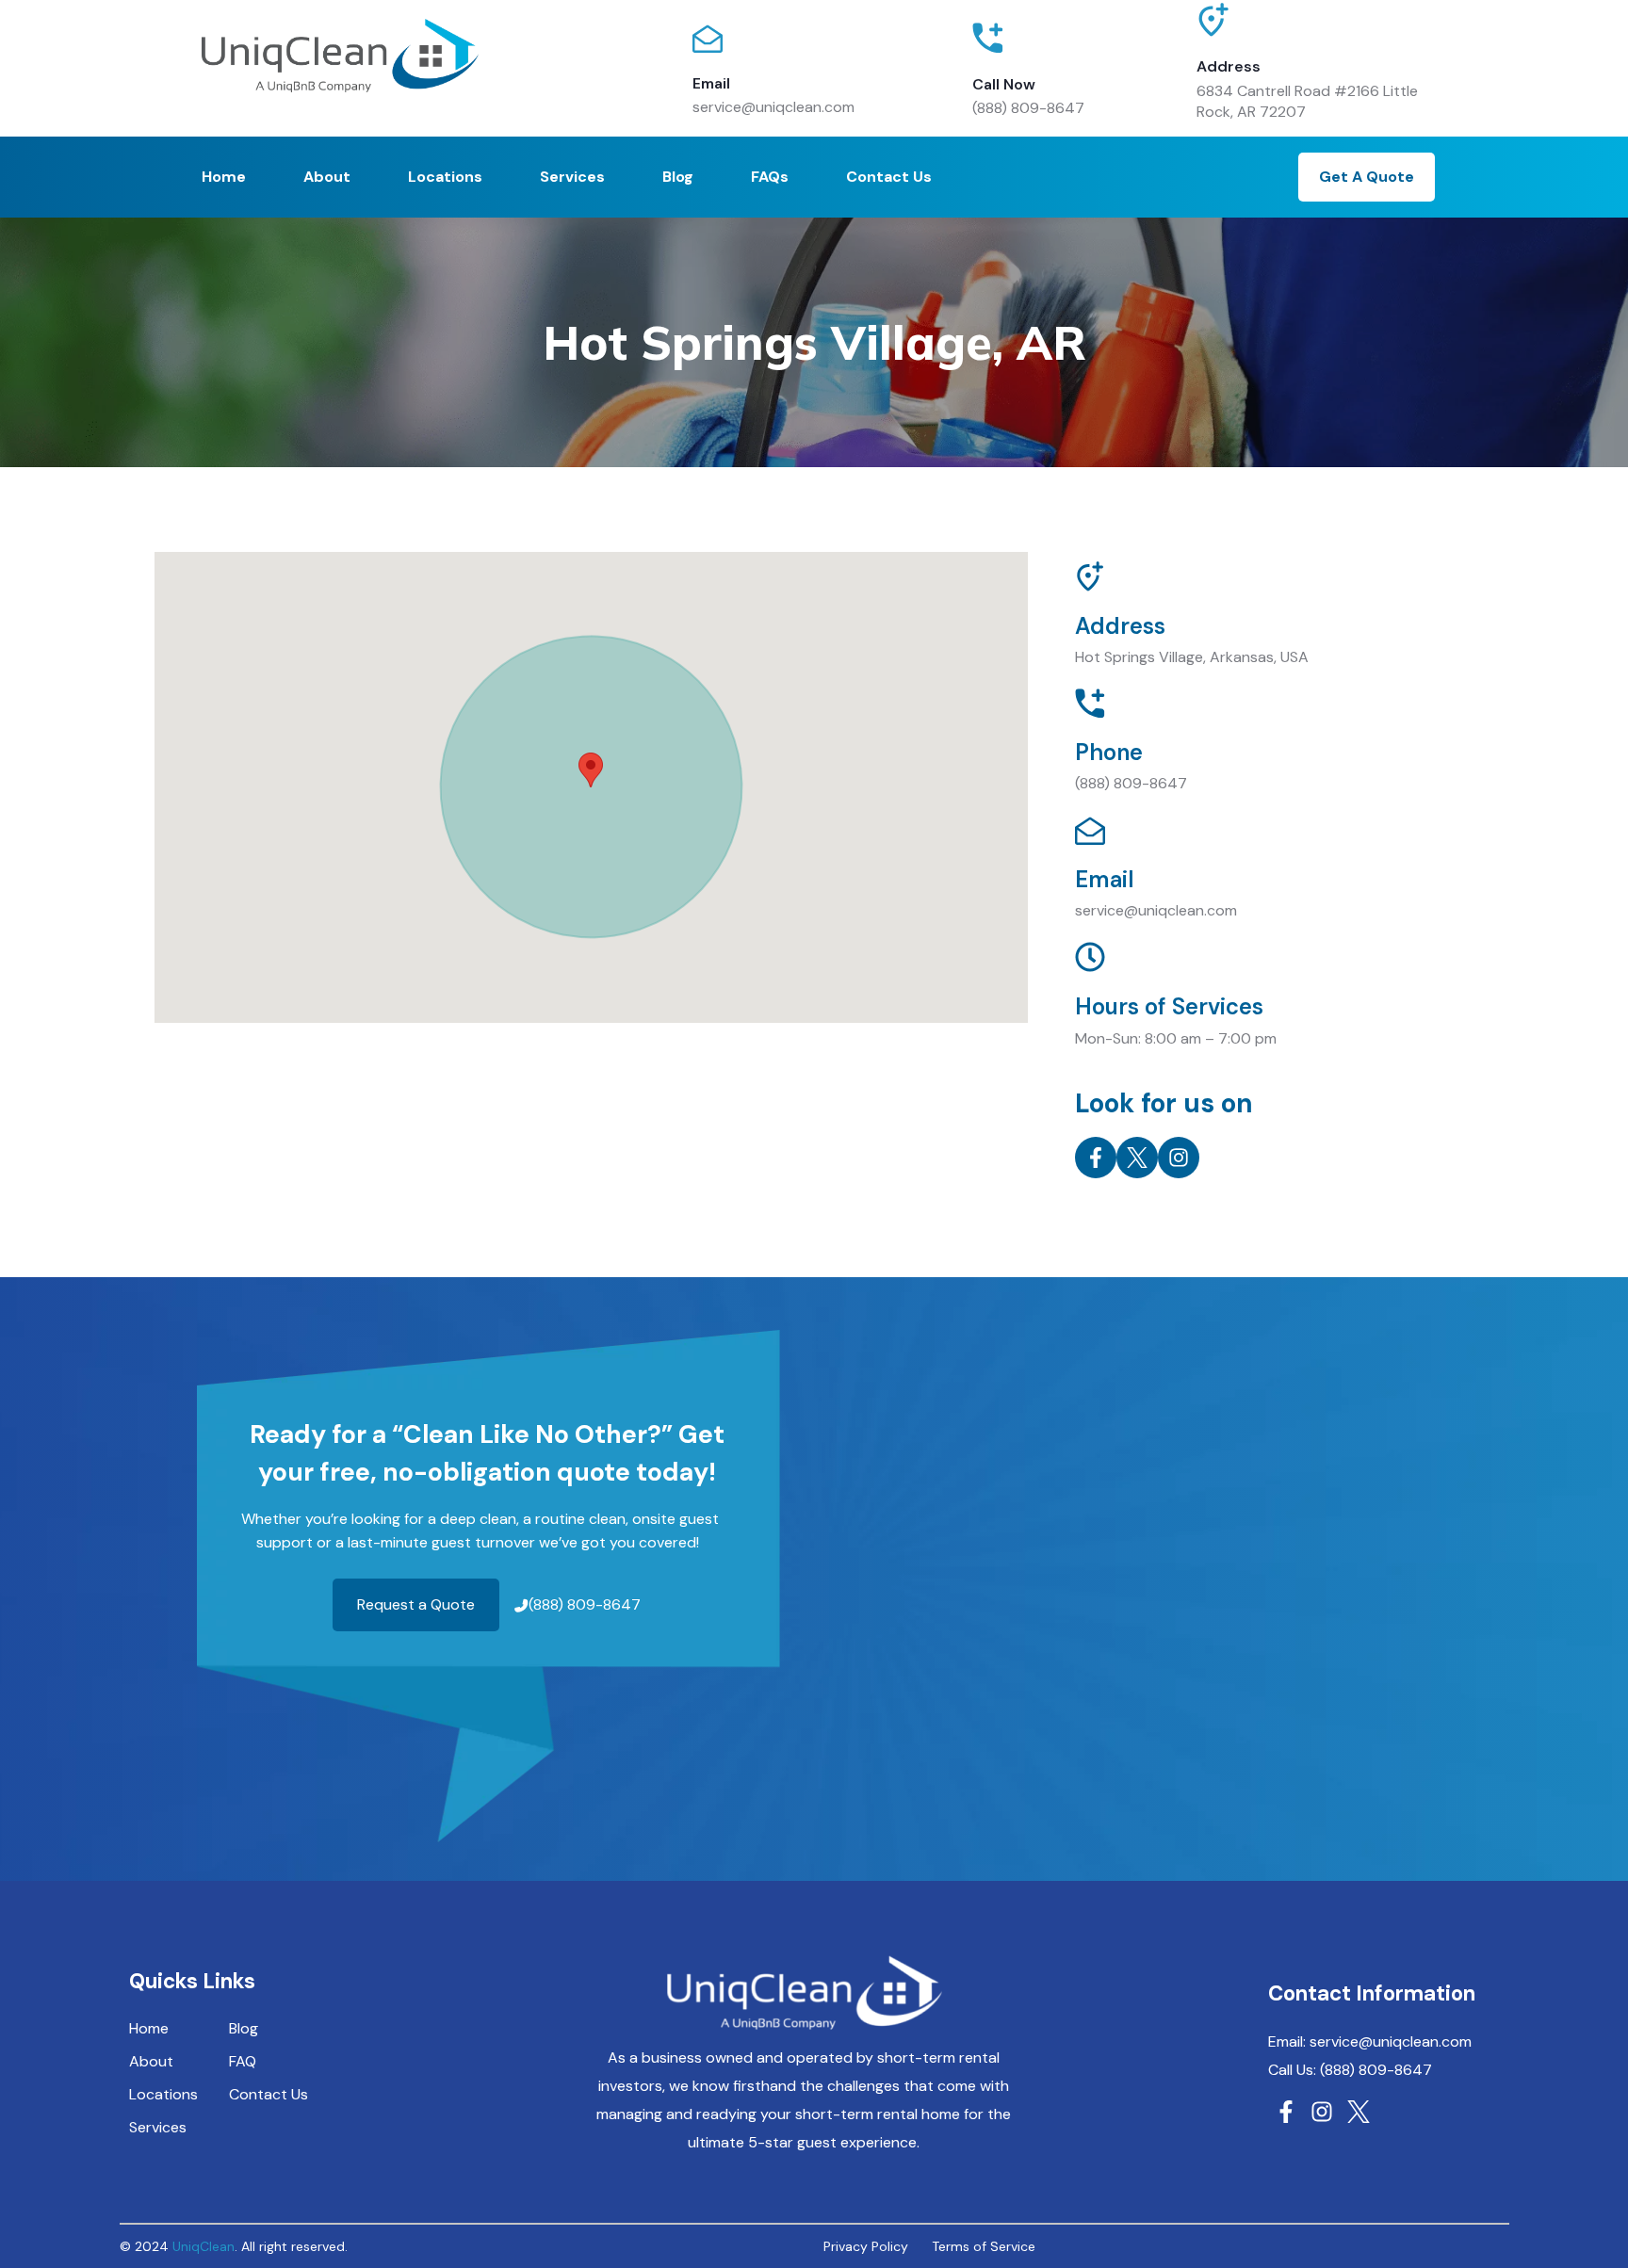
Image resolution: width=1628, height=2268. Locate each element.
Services (572, 177)
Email (711, 83)
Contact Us (889, 177)
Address (1229, 66)
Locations (445, 177)
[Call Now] (988, 38)
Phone (1109, 752)
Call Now (1004, 84)
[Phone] (1090, 704)
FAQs (770, 177)
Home (224, 177)
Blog (678, 177)
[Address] (1213, 29)
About (327, 177)
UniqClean (203, 2246)
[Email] (708, 39)
